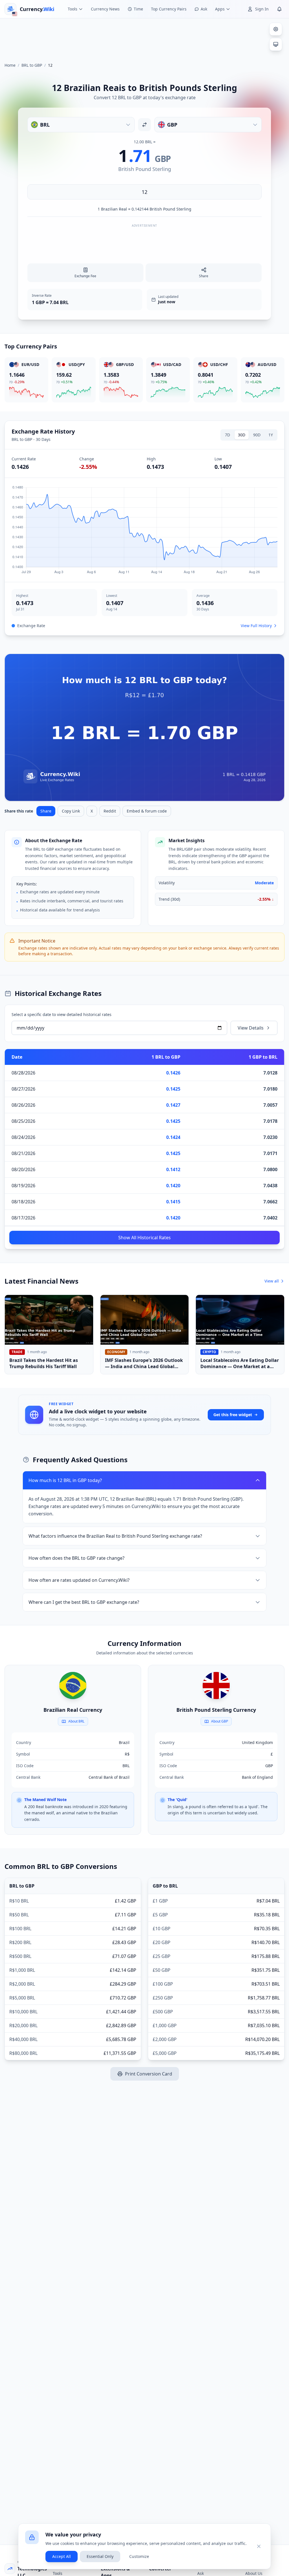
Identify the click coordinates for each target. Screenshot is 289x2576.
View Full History (256, 626)
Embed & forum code (147, 811)
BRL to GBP (32, 65)
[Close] (259, 2546)
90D (257, 435)
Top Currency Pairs (169, 9)
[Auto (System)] (276, 44)
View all (272, 1281)
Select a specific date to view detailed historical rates (62, 1014)
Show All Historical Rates (144, 1238)
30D (242, 435)
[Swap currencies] (144, 125)
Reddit (110, 811)
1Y (271, 435)
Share (46, 811)
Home (10, 65)
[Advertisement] (144, 38)
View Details (251, 1028)
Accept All (62, 2556)
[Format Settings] (276, 29)
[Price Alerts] (279, 9)
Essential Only (100, 2556)
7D (227, 435)
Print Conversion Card (149, 2074)
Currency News (105, 9)
